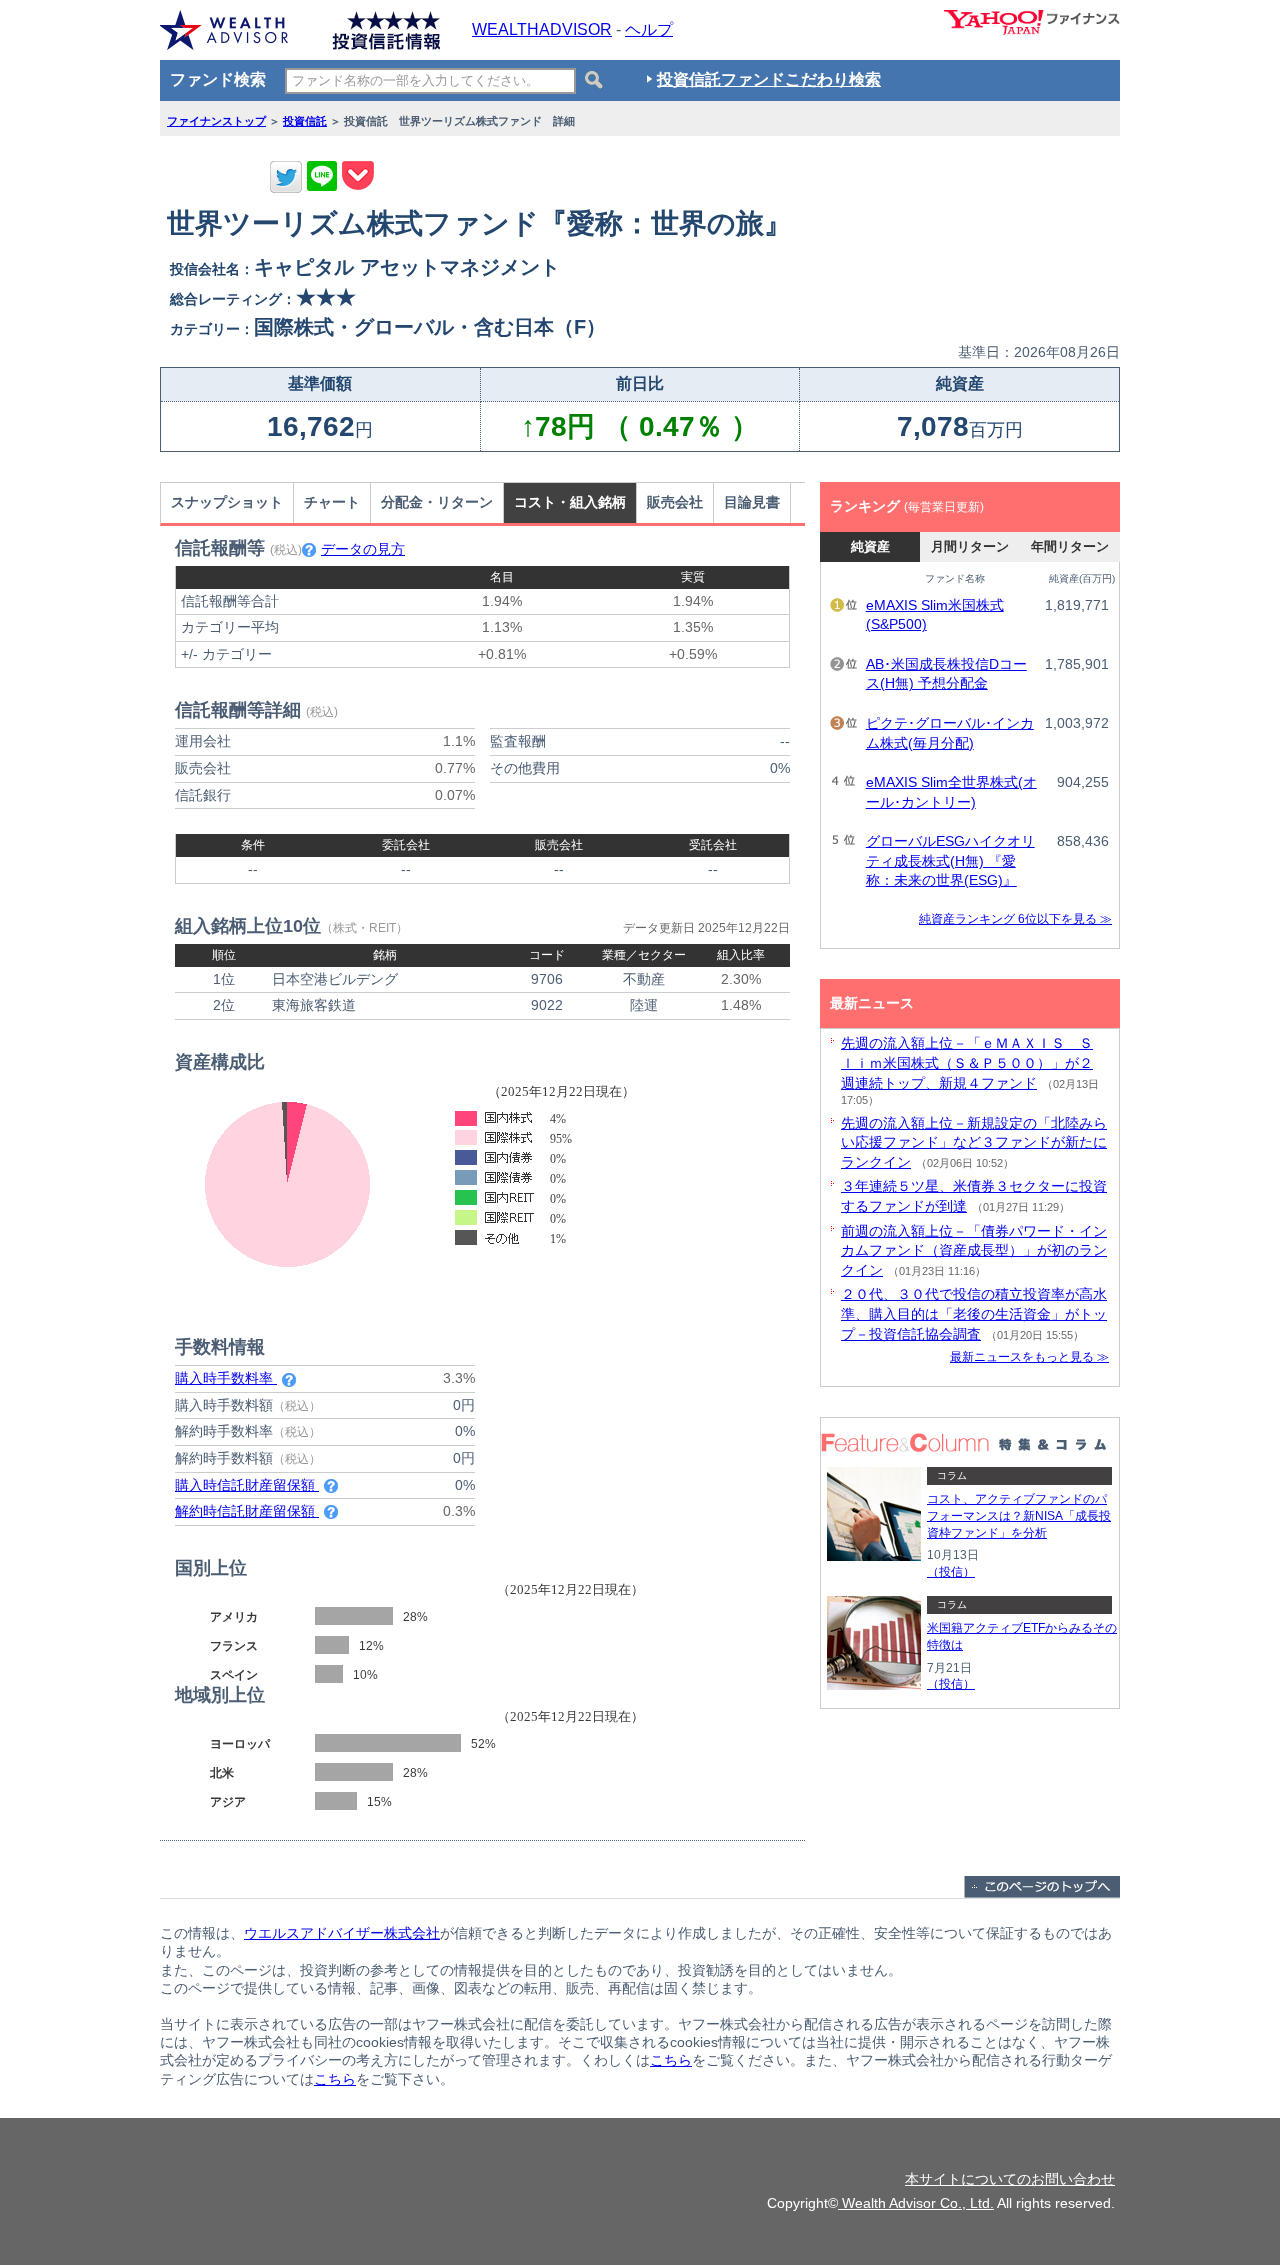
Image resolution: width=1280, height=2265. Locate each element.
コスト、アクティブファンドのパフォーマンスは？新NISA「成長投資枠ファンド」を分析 (1019, 1516)
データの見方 (363, 549)
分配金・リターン (437, 502)
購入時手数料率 (226, 1378)
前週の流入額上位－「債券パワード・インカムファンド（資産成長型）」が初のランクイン (974, 1250)
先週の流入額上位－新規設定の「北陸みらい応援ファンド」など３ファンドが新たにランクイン (974, 1142)
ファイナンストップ (216, 121)
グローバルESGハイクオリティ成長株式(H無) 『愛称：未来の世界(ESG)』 (950, 860)
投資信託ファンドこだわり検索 (769, 79)
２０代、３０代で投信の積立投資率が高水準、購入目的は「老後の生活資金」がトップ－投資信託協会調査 (974, 1313)
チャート (332, 502)
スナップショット (227, 502)
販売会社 (675, 502)
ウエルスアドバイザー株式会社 (342, 1933)
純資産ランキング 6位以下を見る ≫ (1015, 919)
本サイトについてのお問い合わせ (1010, 2179)
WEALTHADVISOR (542, 29)
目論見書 (752, 502)
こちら (671, 2060)
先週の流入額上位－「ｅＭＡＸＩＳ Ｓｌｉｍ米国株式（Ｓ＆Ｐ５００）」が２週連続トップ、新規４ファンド (967, 1062)
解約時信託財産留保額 (247, 1511)
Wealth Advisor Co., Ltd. (916, 2203)
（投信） (951, 1572)
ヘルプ (649, 29)
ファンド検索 (218, 79)
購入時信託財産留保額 (247, 1485)
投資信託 (305, 121)
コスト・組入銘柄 (570, 502)
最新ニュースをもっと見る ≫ (1029, 1357)
